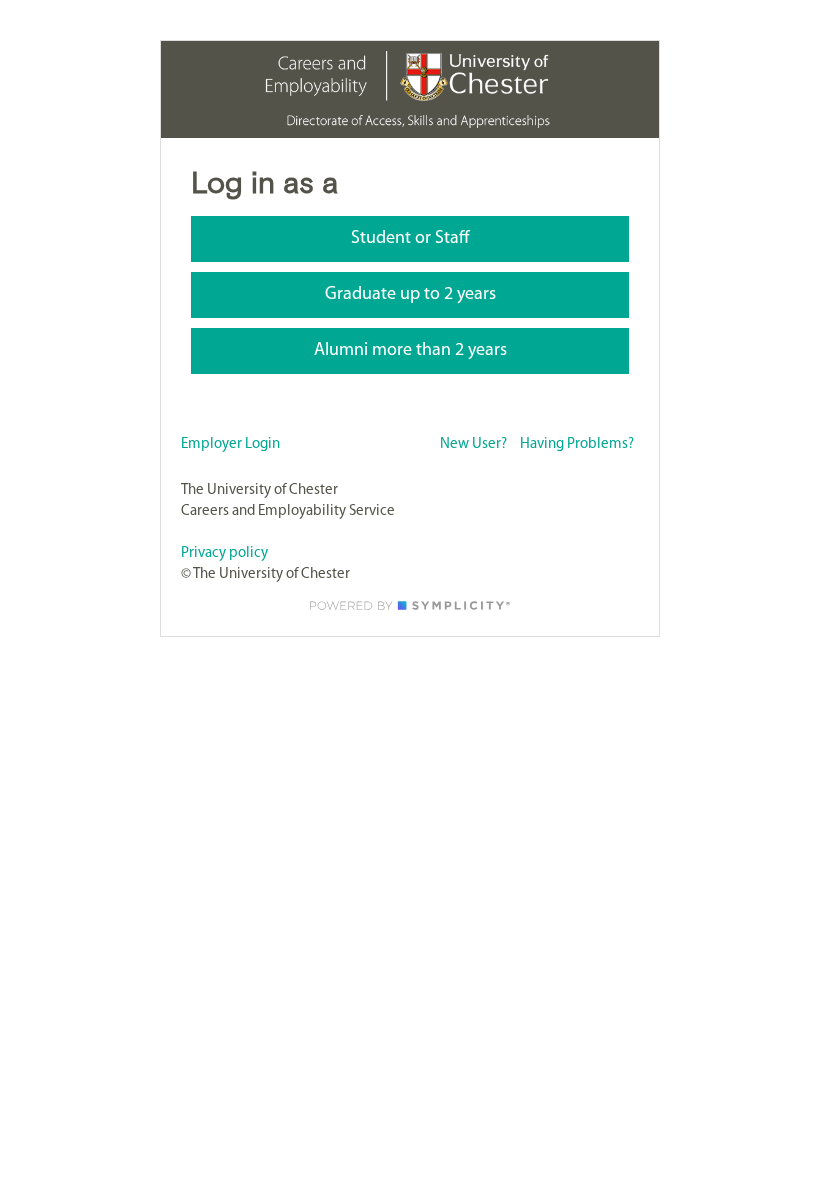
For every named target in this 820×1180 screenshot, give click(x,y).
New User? (473, 444)
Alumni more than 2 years (410, 351)
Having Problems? (577, 444)
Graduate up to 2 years (410, 295)
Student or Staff (410, 239)
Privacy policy (224, 553)
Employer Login (230, 444)
